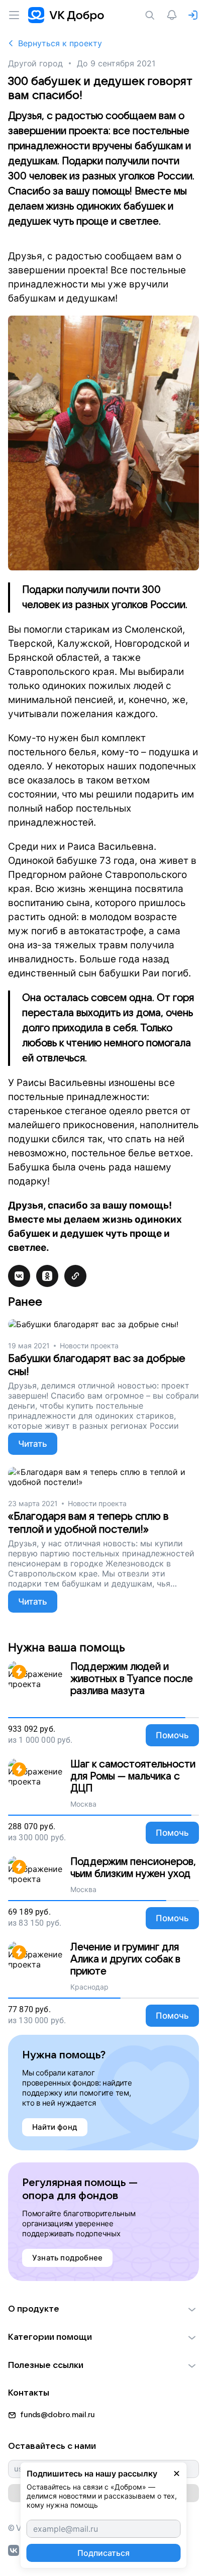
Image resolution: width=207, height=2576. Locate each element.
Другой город (35, 63)
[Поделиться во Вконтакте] (19, 1276)
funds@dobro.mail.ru (58, 2415)
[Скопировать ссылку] (75, 1276)
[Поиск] (152, 15)
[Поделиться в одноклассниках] (47, 1276)
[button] (103, 2309)
